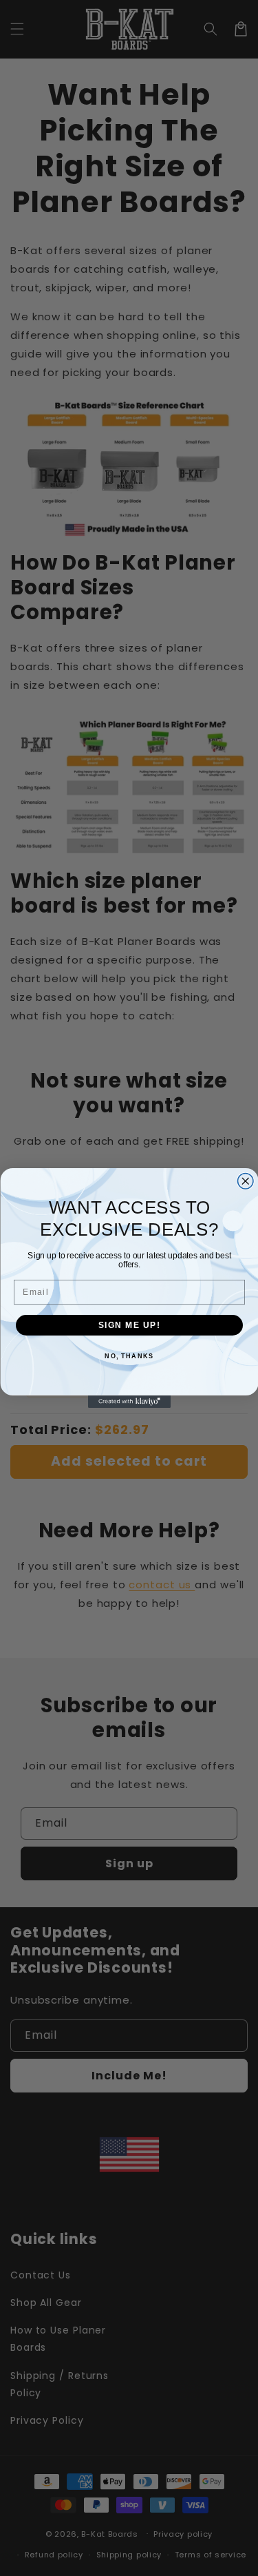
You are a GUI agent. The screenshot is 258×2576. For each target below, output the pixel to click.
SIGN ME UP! (129, 1325)
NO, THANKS (129, 1357)
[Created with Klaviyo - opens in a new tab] (129, 1402)
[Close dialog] (245, 1182)
